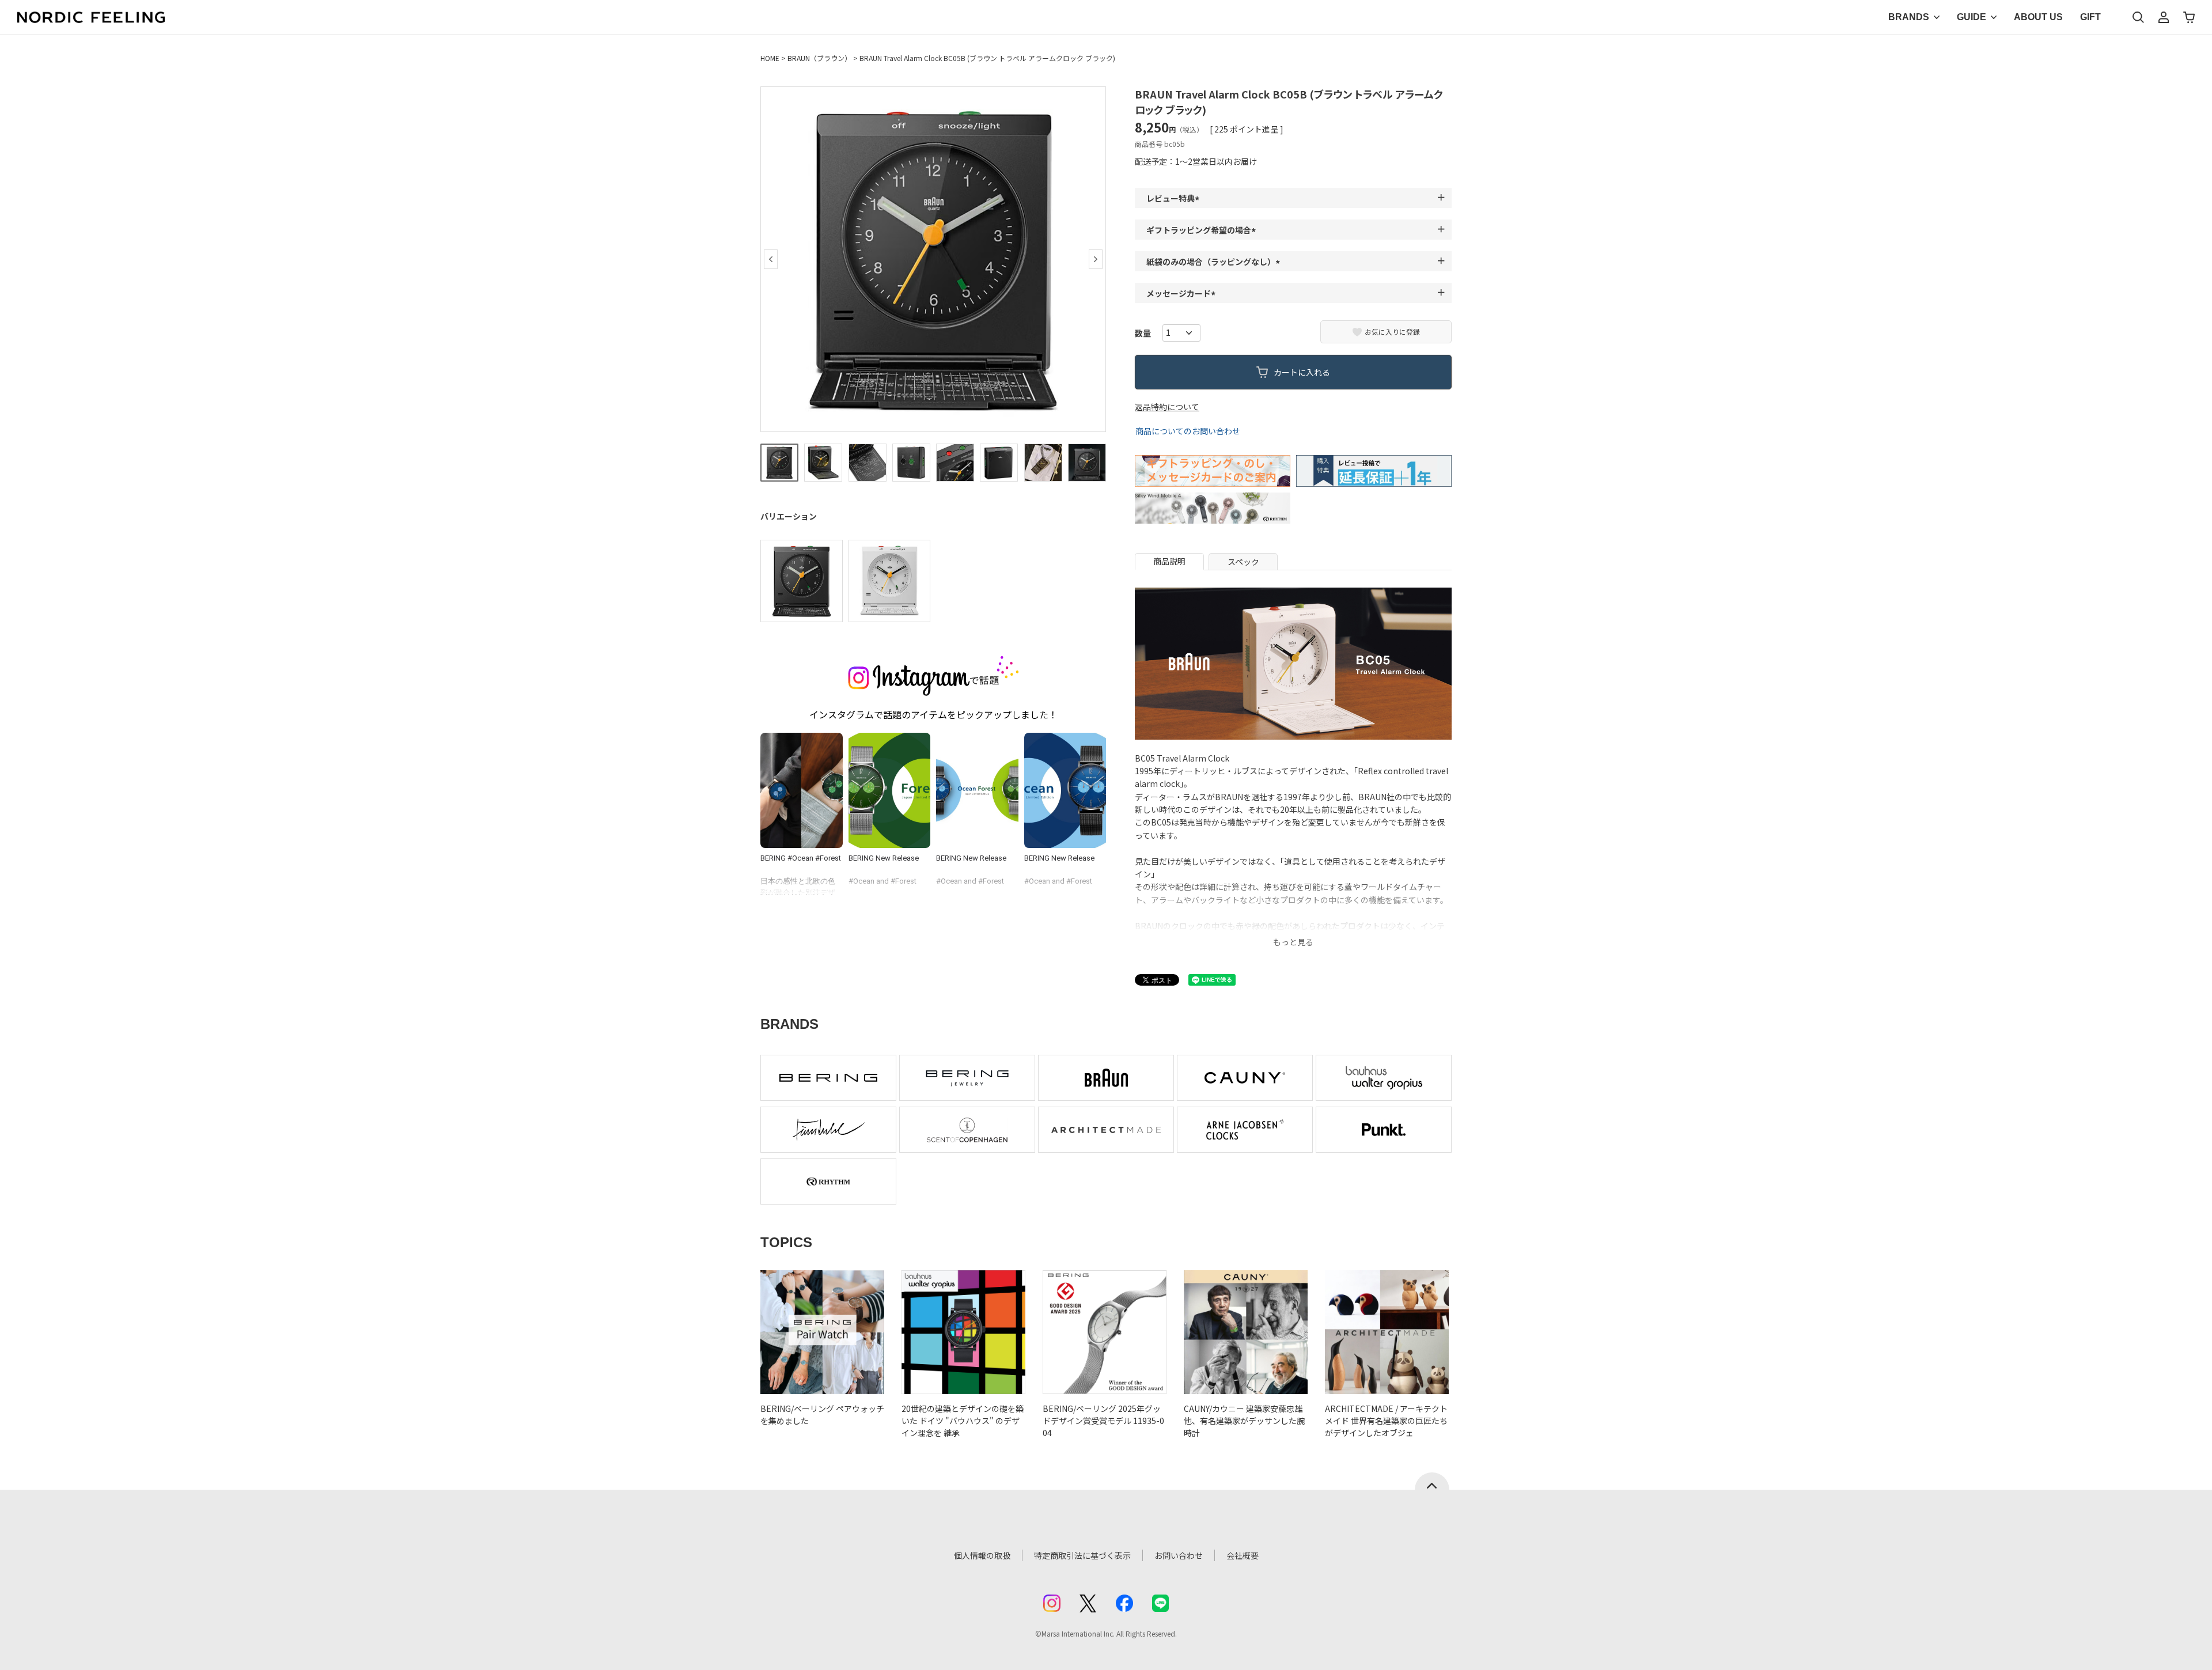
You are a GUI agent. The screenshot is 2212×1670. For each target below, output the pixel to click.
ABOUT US (2038, 17)
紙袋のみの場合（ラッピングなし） (1215, 262)
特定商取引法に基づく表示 (1082, 1555)
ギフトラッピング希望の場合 (1203, 230)
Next (1096, 259)
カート (2189, 17)
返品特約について (1167, 407)
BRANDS (1909, 17)
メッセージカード (1183, 293)
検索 (2138, 17)
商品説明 (1169, 561)
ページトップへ (1432, 1481)
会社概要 (1243, 1555)
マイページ (2164, 17)
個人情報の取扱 (982, 1555)
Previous (771, 259)
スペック (1243, 562)
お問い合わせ (1179, 1555)
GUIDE (1972, 17)
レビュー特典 (1175, 198)
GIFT (2090, 17)
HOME (770, 58)
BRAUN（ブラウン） (819, 58)
